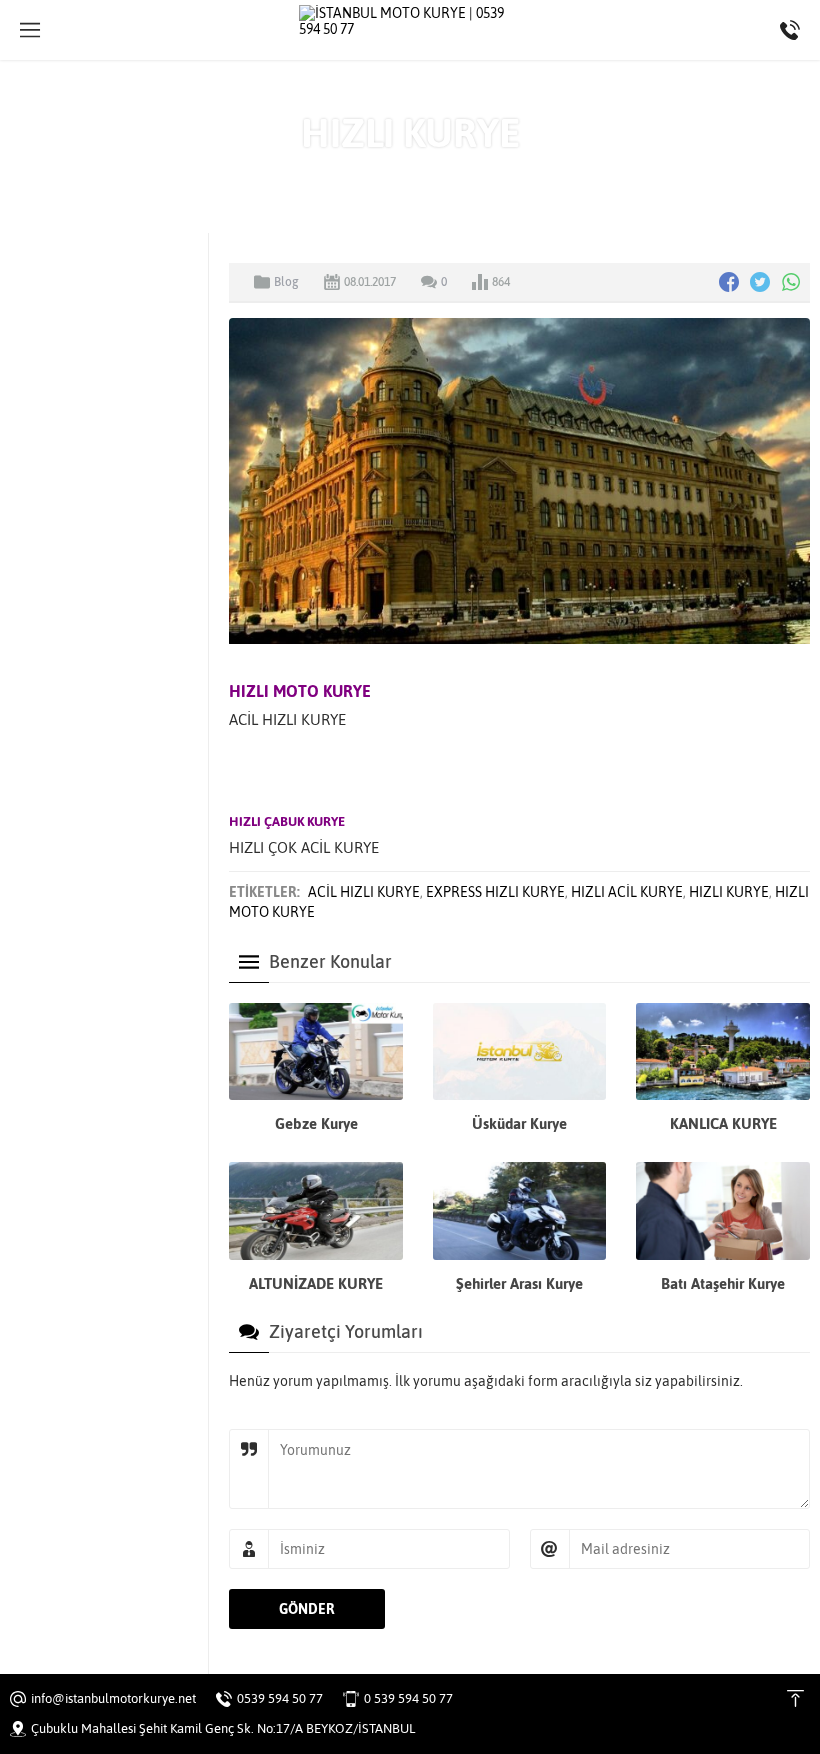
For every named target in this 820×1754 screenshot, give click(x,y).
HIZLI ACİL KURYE (627, 892)
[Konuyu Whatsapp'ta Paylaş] (791, 282)
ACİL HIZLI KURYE (364, 892)
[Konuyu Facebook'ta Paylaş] (729, 282)
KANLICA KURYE (723, 1123)
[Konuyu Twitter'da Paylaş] (760, 282)
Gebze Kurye (316, 1123)
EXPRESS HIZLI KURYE (495, 892)
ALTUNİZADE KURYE (316, 1283)
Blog (446, 175)
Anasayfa (389, 175)
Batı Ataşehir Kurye (723, 1283)
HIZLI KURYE (729, 892)
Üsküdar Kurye (519, 1123)
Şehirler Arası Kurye (519, 1283)
